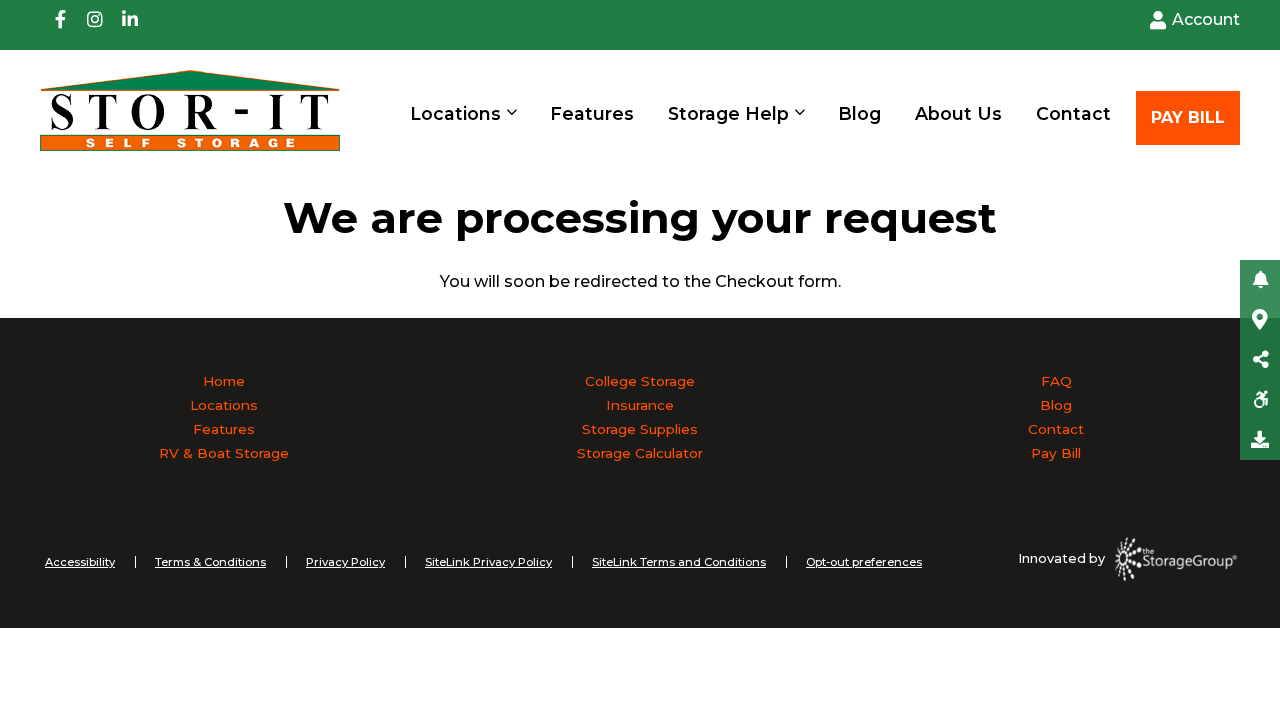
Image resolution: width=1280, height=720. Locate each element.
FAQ (1056, 381)
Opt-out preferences (864, 562)
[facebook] (60, 25)
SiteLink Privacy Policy (488, 562)
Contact (1073, 113)
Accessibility (80, 562)
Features (592, 113)
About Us (958, 113)
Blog (859, 113)
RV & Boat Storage (224, 453)
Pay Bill (1056, 453)
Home (224, 381)
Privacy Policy (345, 562)
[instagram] (95, 25)
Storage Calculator (640, 453)
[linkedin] (130, 25)
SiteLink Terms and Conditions (679, 562)
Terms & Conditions (210, 562)
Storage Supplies (640, 429)
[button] (1260, 280)
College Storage (640, 381)
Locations (455, 113)
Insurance (640, 405)
